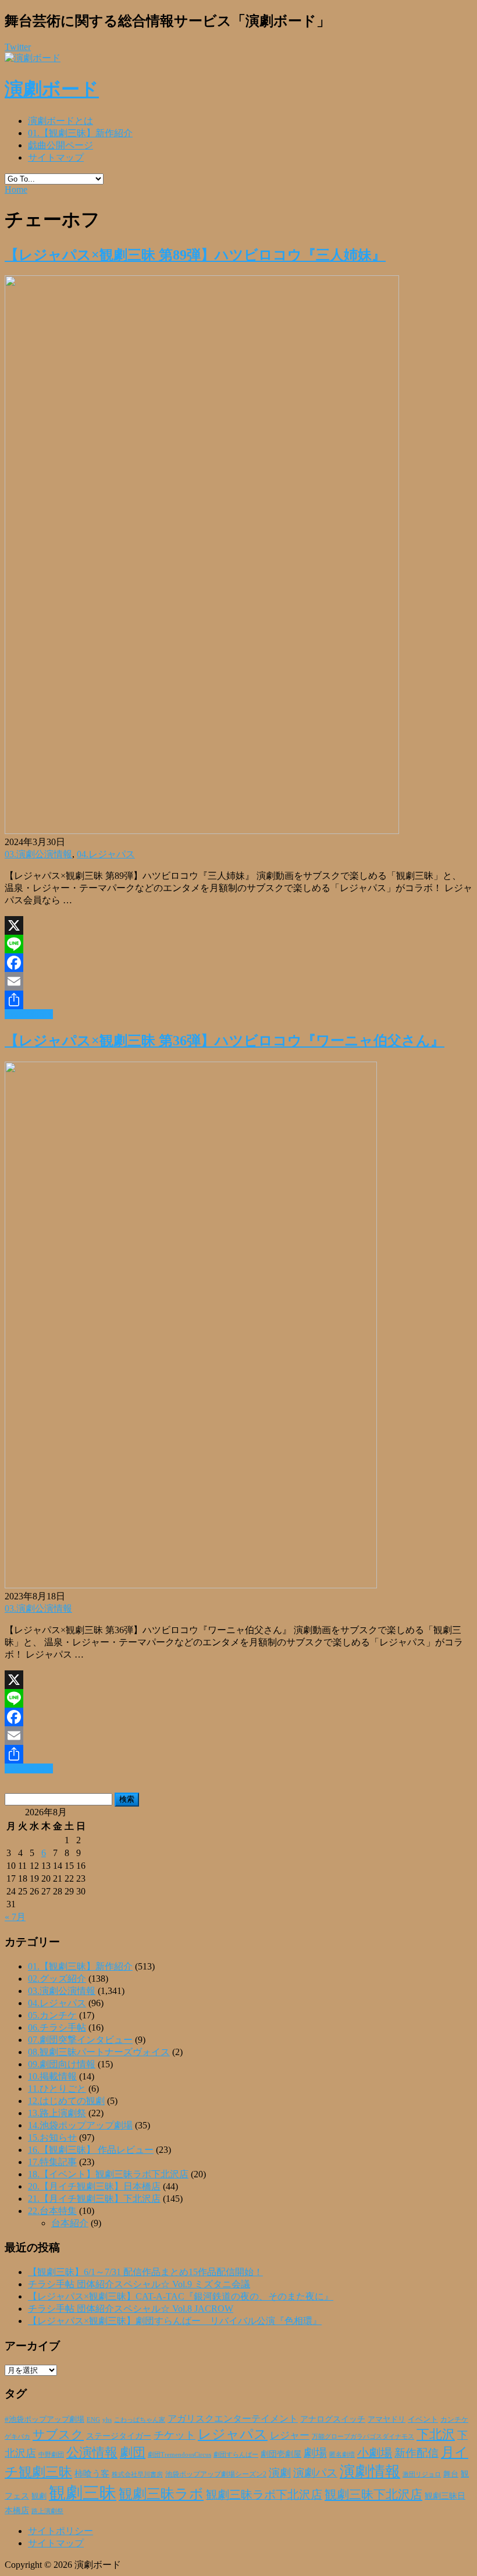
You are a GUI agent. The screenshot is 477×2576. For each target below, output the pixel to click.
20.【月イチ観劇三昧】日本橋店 (94, 2186)
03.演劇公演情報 (38, 854)
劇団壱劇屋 (281, 2454)
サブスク (58, 2435)
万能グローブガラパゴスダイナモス (363, 2437)
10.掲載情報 (52, 2076)
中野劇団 (51, 2455)
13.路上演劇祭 (57, 2113)
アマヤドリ (387, 2419)
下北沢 (436, 2435)
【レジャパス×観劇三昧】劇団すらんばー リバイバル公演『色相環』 (175, 2321)
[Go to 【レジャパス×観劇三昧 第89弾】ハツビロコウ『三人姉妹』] (202, 831)
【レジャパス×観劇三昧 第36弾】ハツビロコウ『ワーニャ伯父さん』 (225, 1041)
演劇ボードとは (60, 121)
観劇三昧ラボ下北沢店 (264, 2495)
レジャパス (233, 2434)
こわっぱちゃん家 (140, 2420)
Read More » (29, 1014)
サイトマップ (56, 157)
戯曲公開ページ (60, 145)
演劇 (280, 2473)
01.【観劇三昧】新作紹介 (80, 133)
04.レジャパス (106, 854)
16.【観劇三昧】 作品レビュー (91, 2150)
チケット (175, 2435)
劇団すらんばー (236, 2454)
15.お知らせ (52, 2137)
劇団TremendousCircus (179, 2454)
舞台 (451, 2474)
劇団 (133, 2453)
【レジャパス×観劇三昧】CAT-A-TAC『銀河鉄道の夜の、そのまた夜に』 (181, 2296)
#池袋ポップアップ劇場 (45, 2419)
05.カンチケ (52, 2015)
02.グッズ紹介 (57, 1979)
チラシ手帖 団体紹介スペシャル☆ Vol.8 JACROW (131, 2309)
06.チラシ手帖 (57, 2027)
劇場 (315, 2453)
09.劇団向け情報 (62, 2064)
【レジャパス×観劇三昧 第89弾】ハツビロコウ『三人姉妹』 (195, 255)
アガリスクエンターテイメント (233, 2419)
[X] (238, 925)
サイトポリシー (60, 2531)
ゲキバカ (17, 2437)
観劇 (39, 2496)
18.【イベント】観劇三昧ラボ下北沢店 (108, 2174)
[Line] (238, 944)
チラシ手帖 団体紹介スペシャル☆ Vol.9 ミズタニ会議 (139, 2284)
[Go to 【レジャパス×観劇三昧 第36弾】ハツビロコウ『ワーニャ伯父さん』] (191, 1585)
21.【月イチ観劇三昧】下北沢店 (94, 2199)
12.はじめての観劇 (66, 2101)
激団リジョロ (422, 2474)
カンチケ (454, 2419)
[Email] (238, 981)
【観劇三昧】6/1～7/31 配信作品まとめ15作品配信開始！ (145, 2272)
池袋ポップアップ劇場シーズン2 (216, 2474)
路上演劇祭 (47, 2511)
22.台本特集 (52, 2211)
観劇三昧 (83, 2493)
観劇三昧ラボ (161, 2494)
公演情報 (92, 2453)
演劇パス (315, 2473)
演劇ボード (52, 89)
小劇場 (375, 2453)
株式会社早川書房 (137, 2474)
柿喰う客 (92, 2474)
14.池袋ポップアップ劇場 (80, 2125)
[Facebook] (238, 963)
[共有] (238, 1000)
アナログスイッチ (333, 2419)
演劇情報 (370, 2472)
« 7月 (15, 1917)
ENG (93, 2419)
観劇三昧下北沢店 (373, 2495)
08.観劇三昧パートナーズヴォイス (99, 2052)
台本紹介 (70, 2223)
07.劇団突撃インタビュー (80, 2040)
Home (16, 189)
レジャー (290, 2435)
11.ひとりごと (57, 2089)
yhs (107, 2419)
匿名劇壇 (342, 2454)
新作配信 (417, 2453)
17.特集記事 (52, 2162)
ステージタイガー (119, 2436)
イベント (423, 2419)
